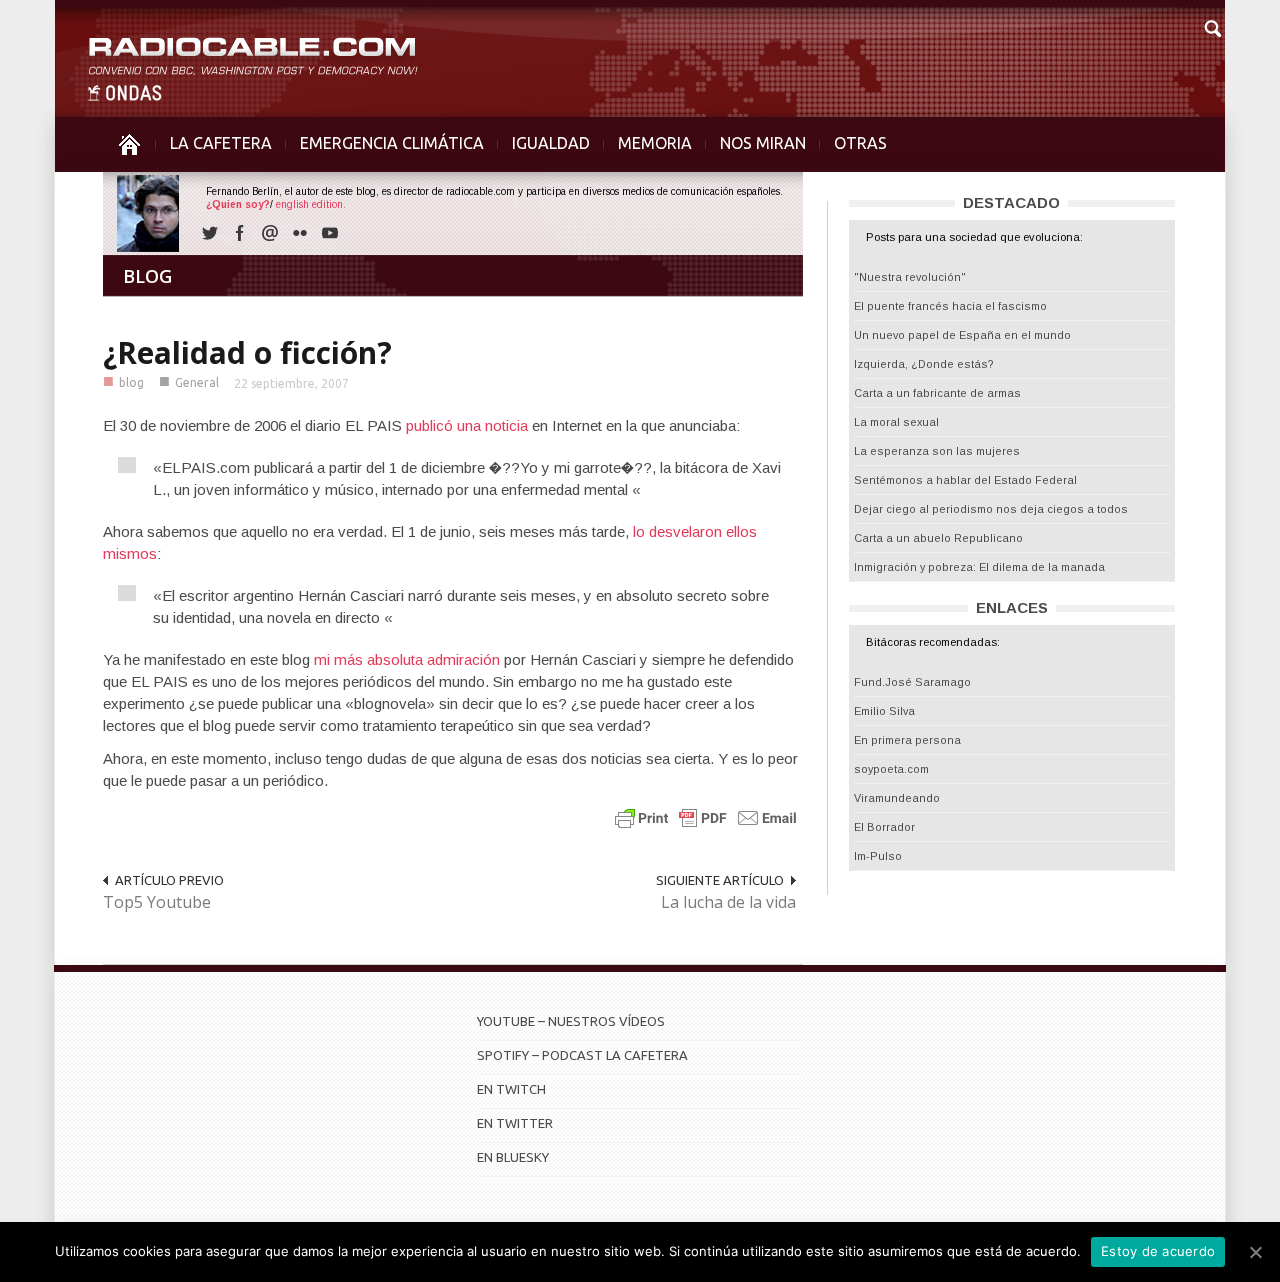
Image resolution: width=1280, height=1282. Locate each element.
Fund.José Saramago (912, 682)
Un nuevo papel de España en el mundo (962, 335)
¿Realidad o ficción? (247, 352)
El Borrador (884, 827)
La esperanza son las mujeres (937, 451)
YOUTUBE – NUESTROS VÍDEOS (571, 1021)
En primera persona (907, 740)
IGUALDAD (551, 143)
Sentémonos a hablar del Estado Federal (965, 480)
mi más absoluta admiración (409, 659)
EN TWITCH (511, 1089)
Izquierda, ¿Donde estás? (924, 364)
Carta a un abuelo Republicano (938, 538)
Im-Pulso (878, 856)
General (197, 382)
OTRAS (860, 143)
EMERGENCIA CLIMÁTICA (392, 143)
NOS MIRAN (763, 143)
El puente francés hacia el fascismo (950, 306)
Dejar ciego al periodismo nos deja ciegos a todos (991, 509)
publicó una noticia (467, 425)
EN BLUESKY (513, 1157)
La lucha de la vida (728, 902)
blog (131, 382)
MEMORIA (655, 143)
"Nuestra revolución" (910, 277)
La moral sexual (896, 422)
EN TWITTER (515, 1123)
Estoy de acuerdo (1158, 1251)
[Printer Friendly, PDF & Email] (706, 817)
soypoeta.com (891, 769)
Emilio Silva (884, 711)
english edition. (311, 204)
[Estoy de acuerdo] (1255, 1252)
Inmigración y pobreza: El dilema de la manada (979, 567)
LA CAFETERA (221, 143)
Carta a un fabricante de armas (937, 393)
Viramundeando (897, 798)
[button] (1212, 26)
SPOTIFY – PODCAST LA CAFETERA (582, 1055)
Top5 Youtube (157, 902)
